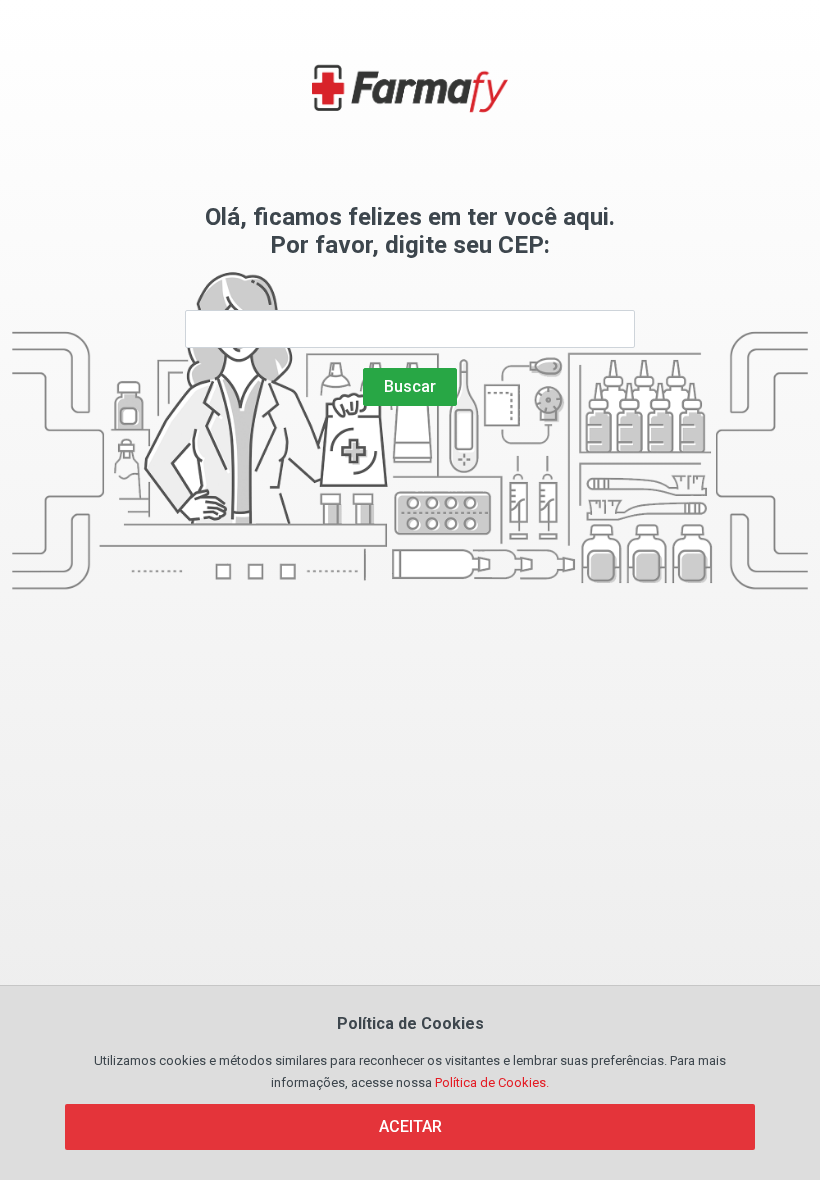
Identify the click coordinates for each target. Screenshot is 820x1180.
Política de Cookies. (492, 1082)
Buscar (410, 386)
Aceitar (410, 1126)
